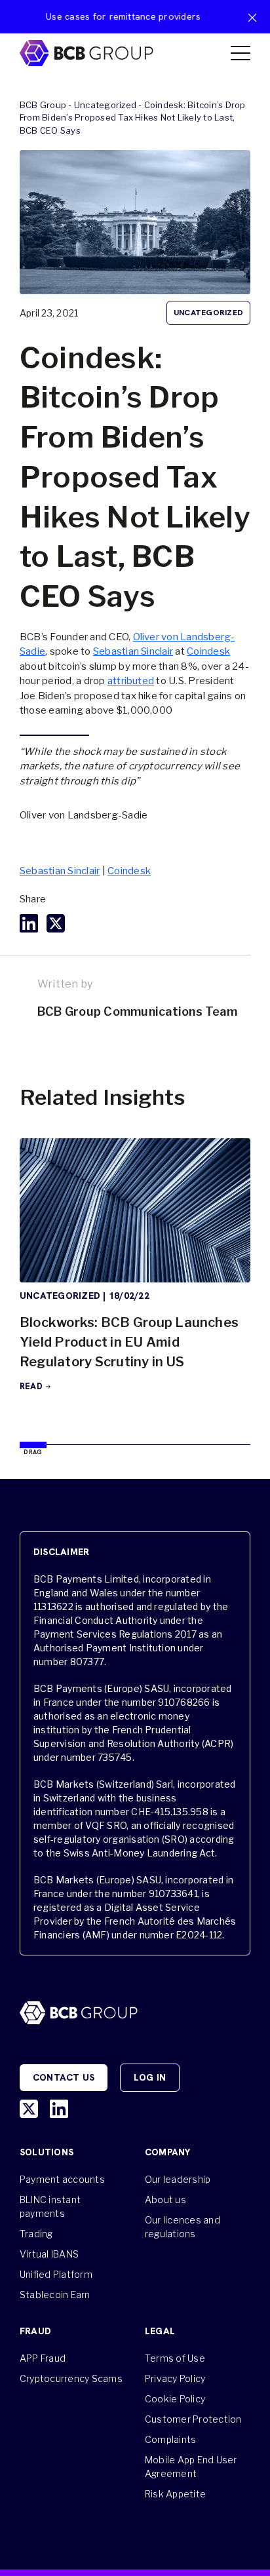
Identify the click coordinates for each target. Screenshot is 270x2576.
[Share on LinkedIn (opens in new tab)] (29, 923)
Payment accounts (62, 2179)
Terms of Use (175, 2358)
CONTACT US (64, 2077)
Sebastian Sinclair (133, 651)
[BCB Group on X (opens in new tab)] (29, 2109)
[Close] (252, 18)
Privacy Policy (175, 2378)
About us (165, 2200)
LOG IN (150, 2077)
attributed (131, 681)
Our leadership (178, 2179)
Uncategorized (105, 105)
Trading (36, 2234)
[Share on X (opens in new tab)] (56, 923)
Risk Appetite (175, 2494)
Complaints (170, 2439)
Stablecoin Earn (55, 2295)
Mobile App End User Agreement (191, 2467)
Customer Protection (193, 2419)
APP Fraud (43, 2358)
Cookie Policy (175, 2399)
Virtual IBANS (49, 2254)
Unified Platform (56, 2274)
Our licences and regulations (183, 2227)
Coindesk (208, 651)
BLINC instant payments (50, 2206)
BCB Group (43, 105)
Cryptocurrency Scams (71, 2378)
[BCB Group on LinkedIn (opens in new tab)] (59, 2109)
